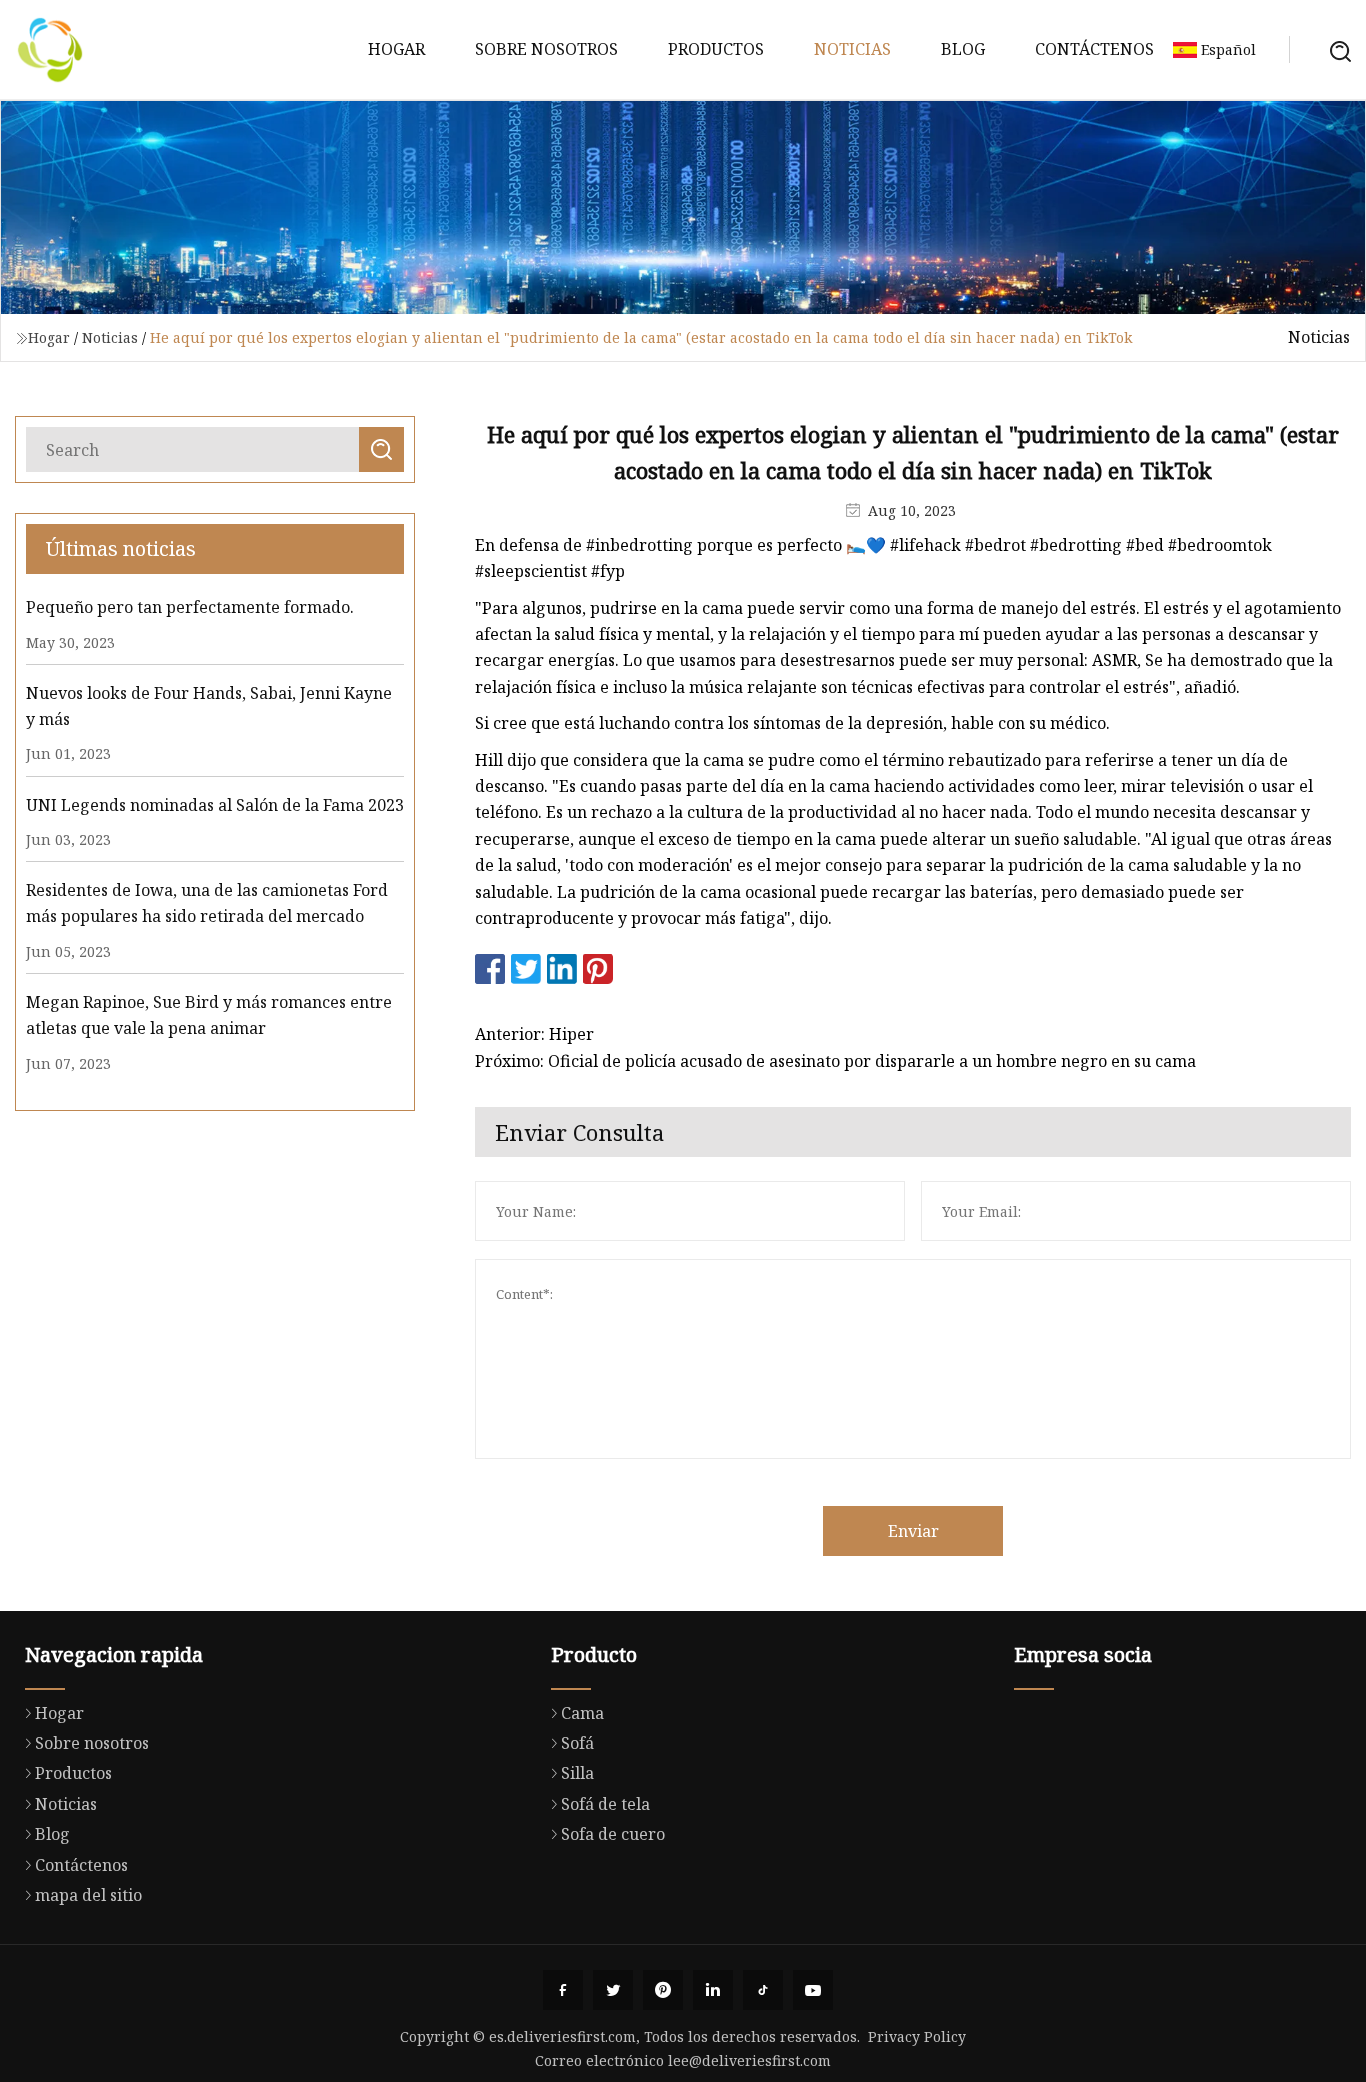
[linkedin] (713, 1990)
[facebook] (563, 1990)
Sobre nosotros (546, 49)
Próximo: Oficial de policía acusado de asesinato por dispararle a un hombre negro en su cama (835, 1061)
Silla (577, 1773)
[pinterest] (663, 1990)
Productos (716, 49)
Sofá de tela (605, 1804)
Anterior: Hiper (534, 1034)
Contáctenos (1094, 49)
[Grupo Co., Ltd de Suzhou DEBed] (50, 50)
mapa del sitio (88, 1895)
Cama (582, 1713)
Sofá (577, 1743)
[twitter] (613, 1990)
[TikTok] (763, 1990)
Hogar (396, 49)
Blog (963, 49)
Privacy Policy (917, 2036)
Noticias (852, 49)
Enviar (913, 1531)
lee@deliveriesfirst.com (749, 2060)
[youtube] (813, 1990)
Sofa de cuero (613, 1834)
